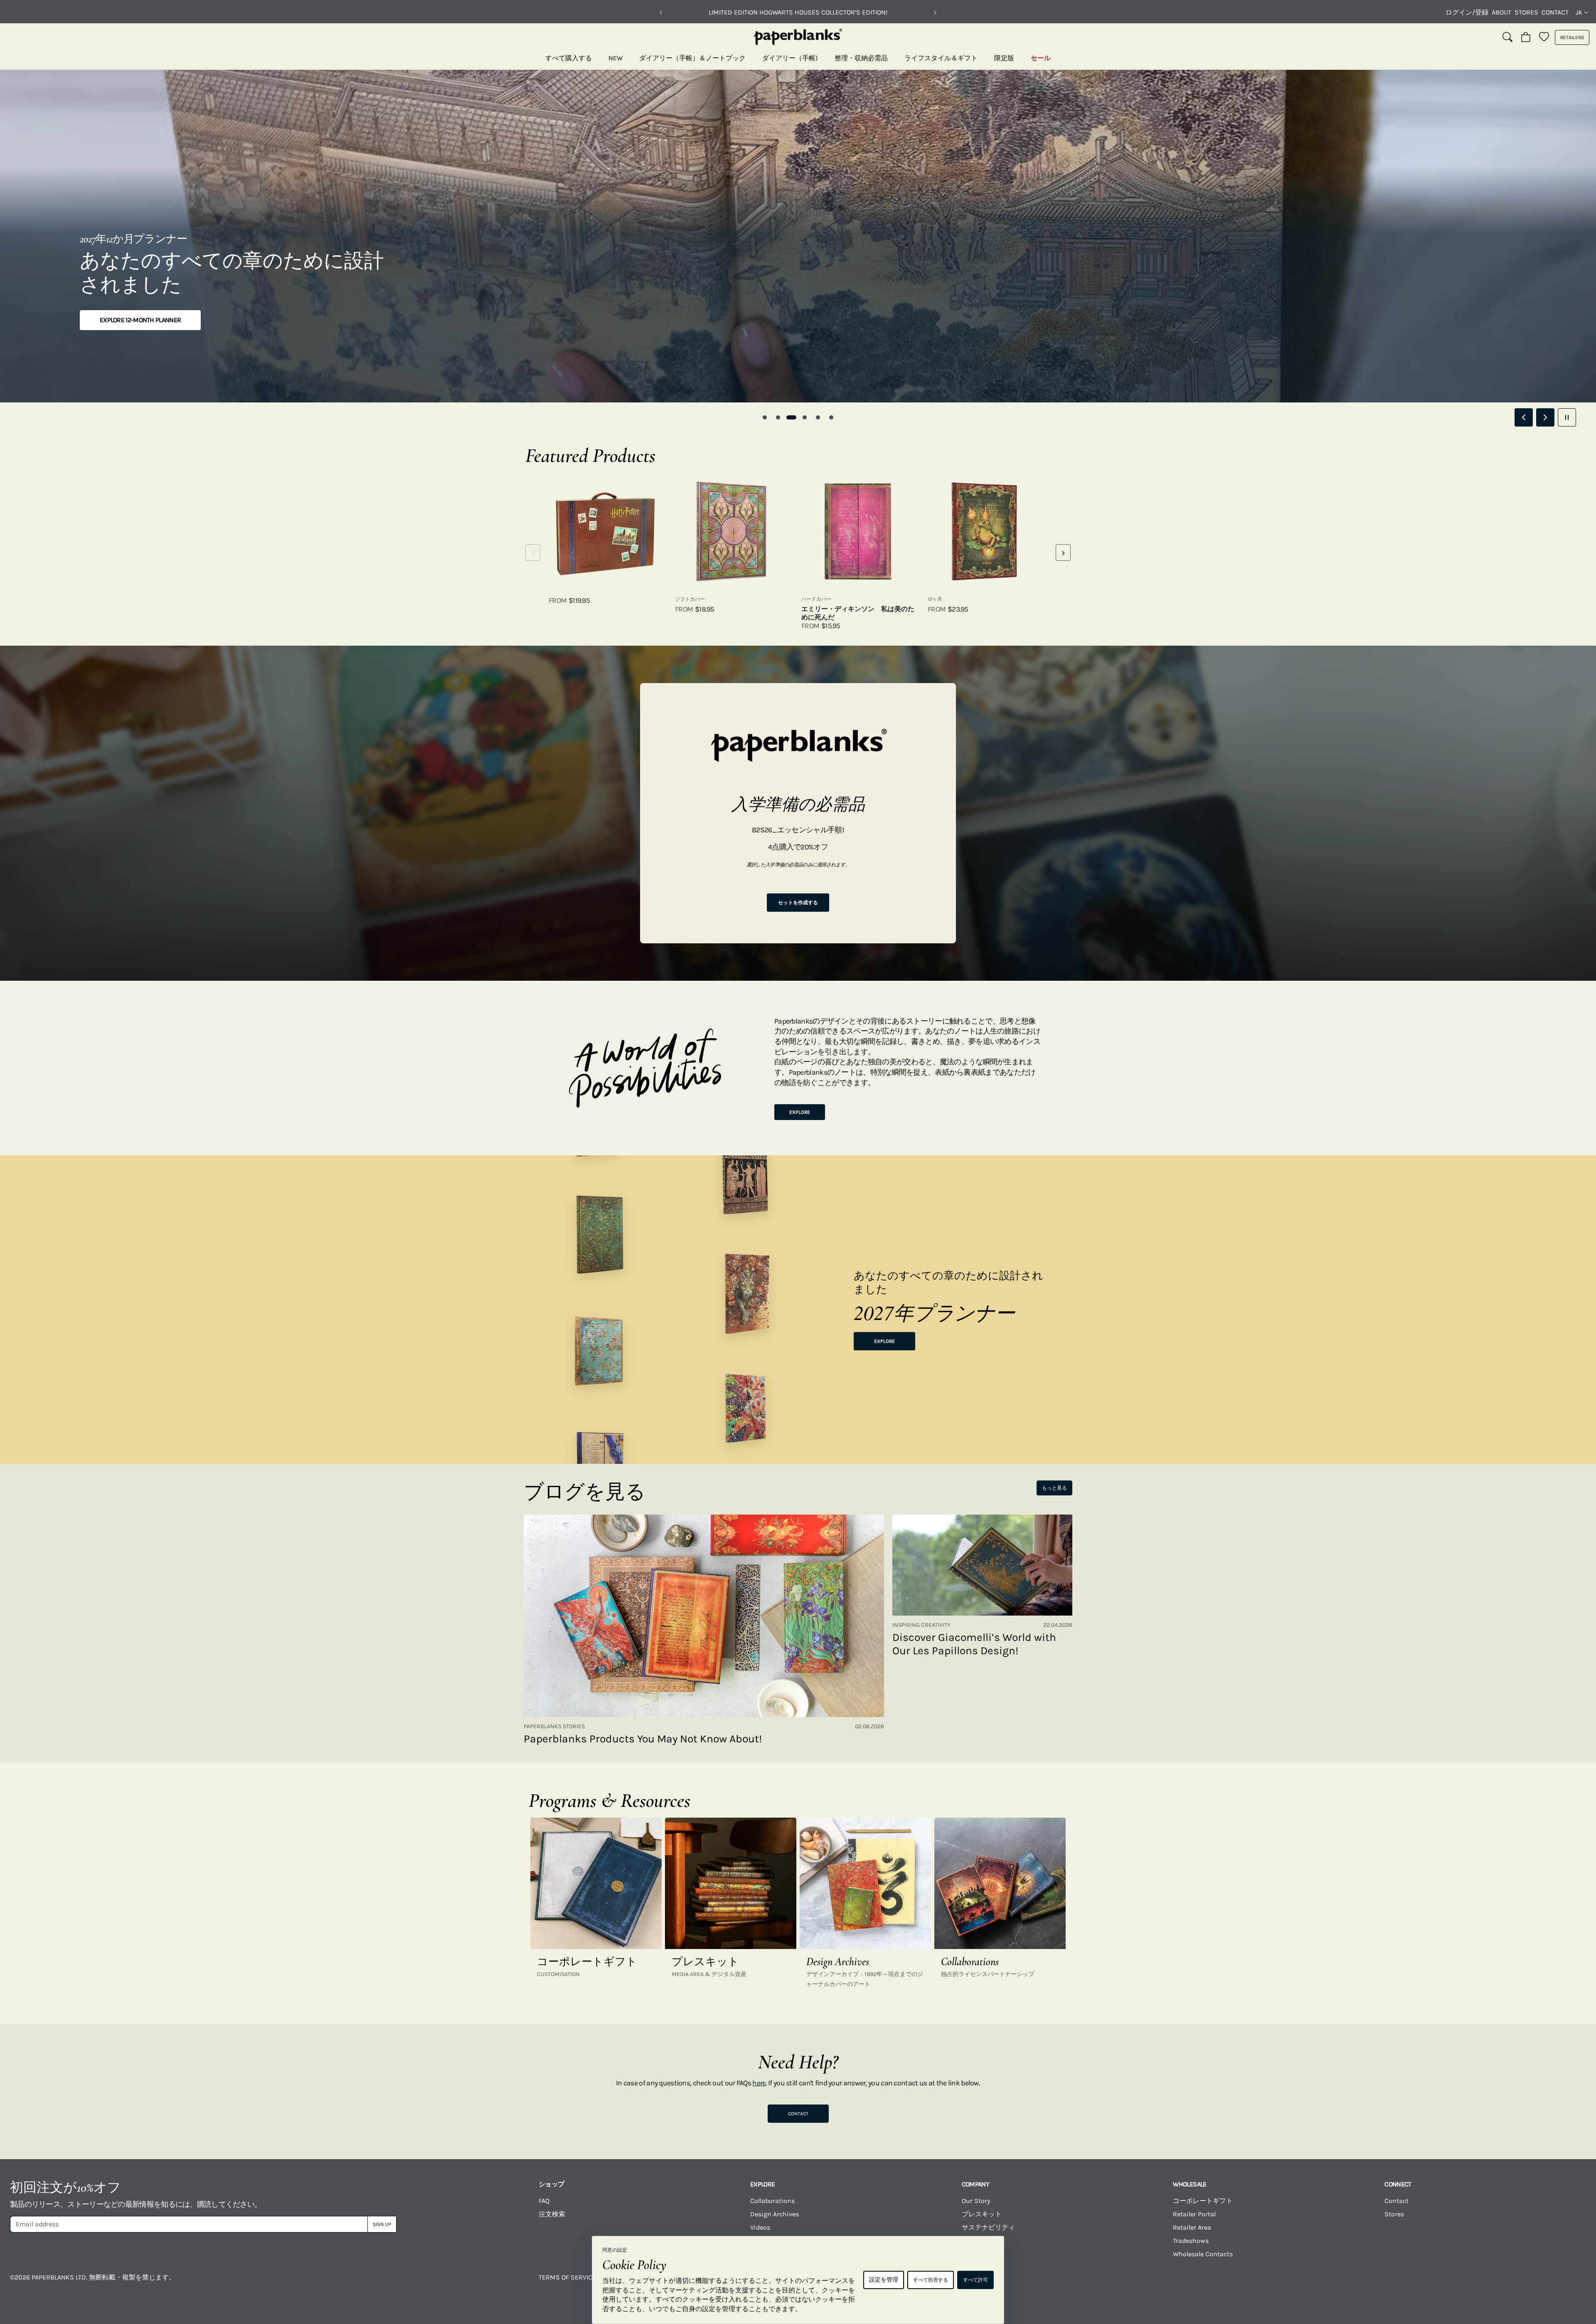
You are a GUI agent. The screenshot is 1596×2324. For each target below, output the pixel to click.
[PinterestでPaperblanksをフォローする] (1546, 2283)
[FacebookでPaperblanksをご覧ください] (1108, 2283)
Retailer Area (1192, 2227)
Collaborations (772, 2201)
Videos (760, 2227)
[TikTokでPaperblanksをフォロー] (1370, 2283)
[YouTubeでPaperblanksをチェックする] (1283, 2283)
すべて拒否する (931, 2280)
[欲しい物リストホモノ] (1544, 37)
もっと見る (1054, 1488)
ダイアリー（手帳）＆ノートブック (692, 58)
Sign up (382, 2224)
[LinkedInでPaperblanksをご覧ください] (1458, 2283)
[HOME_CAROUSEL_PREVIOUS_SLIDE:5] (1524, 417)
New (616, 58)
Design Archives (775, 2214)
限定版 (1004, 58)
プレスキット (982, 2214)
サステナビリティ (988, 2227)
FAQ (544, 2201)
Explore (800, 1112)
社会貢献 (975, 2241)
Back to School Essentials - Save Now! (798, 12)
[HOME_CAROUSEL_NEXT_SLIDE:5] (1545, 417)
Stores (1526, 12)
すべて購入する (569, 58)
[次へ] (935, 12)
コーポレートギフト (1203, 2201)
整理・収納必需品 (861, 58)
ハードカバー (816, 599)
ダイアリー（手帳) (790, 58)
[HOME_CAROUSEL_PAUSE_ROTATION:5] (1567, 417)
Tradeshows (1191, 2241)
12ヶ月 (935, 599)
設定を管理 (884, 2280)
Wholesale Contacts (1203, 2254)
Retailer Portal (1194, 2214)
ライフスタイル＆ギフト (941, 58)
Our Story (976, 2201)
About (1501, 12)
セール (1041, 58)
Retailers (1572, 37)
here (759, 2083)
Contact (1555, 12)
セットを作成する (798, 903)
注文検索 (552, 2214)
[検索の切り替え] (1507, 37)
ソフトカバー (690, 599)
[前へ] (661, 12)
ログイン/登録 (1467, 12)
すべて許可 (975, 2280)
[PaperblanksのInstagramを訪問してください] (1195, 2283)
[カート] (1526, 37)
